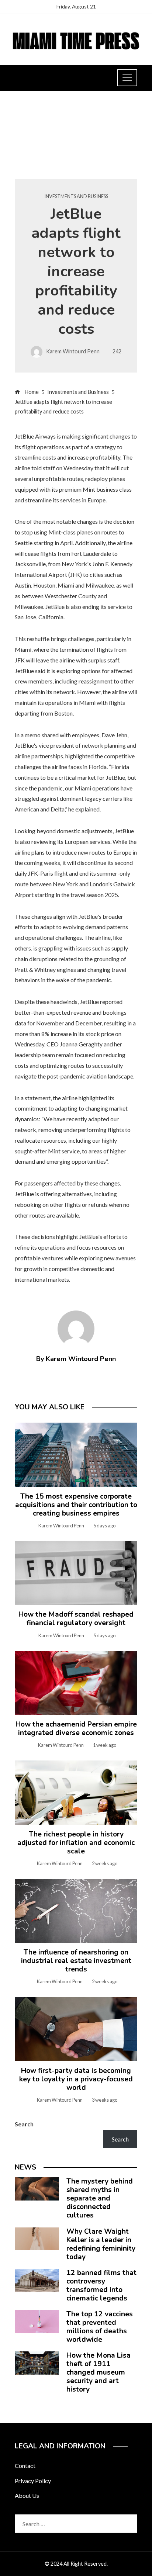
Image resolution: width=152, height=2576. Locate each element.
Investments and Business (76, 196)
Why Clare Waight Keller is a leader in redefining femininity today (101, 2244)
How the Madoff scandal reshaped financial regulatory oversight (76, 1619)
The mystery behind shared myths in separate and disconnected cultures (100, 2198)
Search (24, 2124)
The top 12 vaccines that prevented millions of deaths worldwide (100, 2327)
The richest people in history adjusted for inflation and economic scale (76, 1843)
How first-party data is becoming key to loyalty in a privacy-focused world (76, 2079)
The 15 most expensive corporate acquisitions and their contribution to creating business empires (76, 1505)
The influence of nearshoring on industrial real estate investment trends (76, 1961)
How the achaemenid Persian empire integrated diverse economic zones (76, 1729)
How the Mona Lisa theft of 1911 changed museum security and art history (99, 2372)
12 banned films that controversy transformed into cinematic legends (101, 2286)
